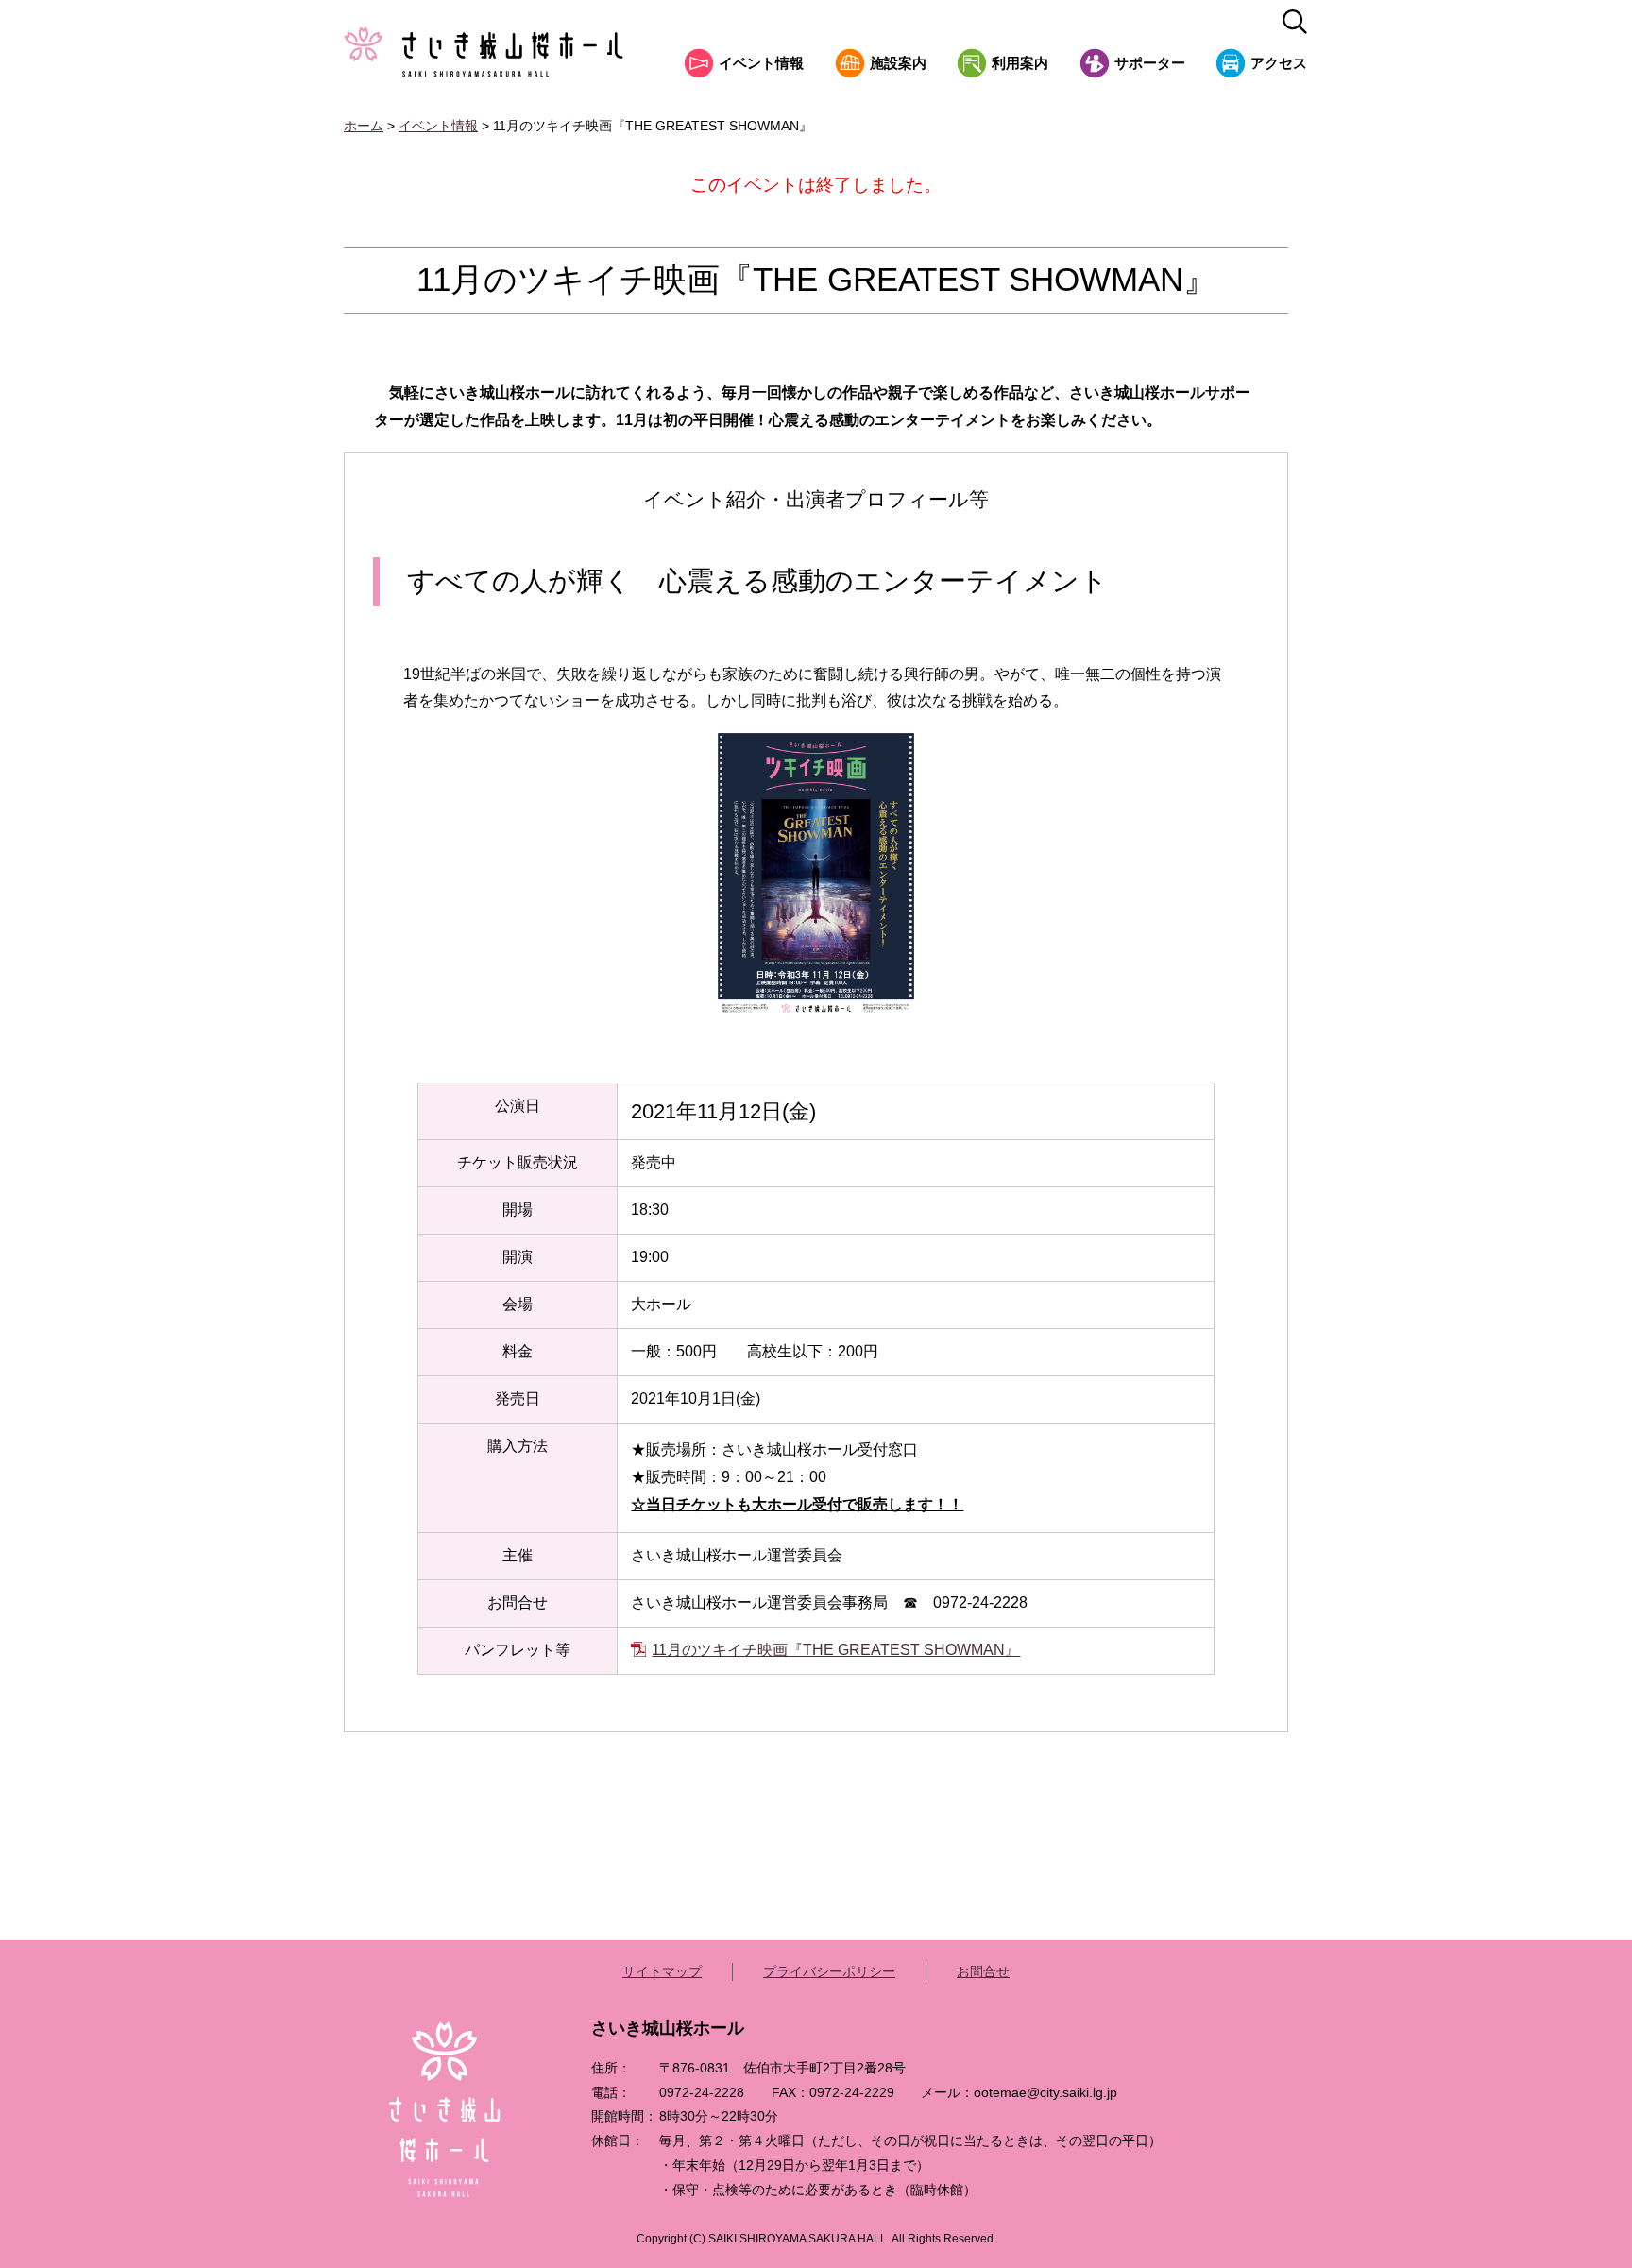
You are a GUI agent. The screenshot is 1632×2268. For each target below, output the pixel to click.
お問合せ (983, 1971)
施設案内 (898, 63)
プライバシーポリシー (829, 1971)
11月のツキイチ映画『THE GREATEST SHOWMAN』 (836, 1650)
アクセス (1279, 63)
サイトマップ (662, 1971)
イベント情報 (761, 63)
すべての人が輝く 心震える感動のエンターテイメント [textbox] (757, 581)
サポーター (1150, 63)
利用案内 (1020, 63)
